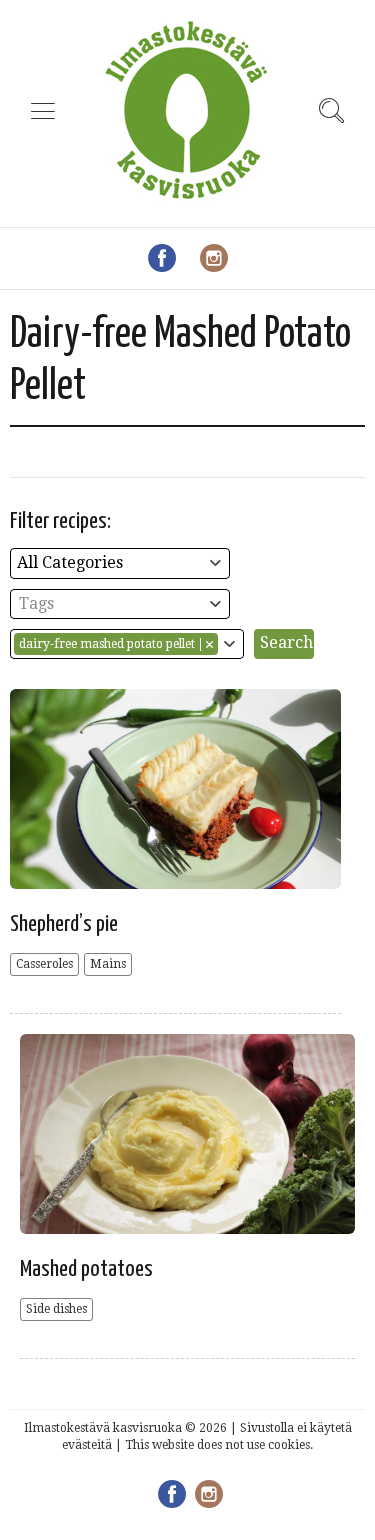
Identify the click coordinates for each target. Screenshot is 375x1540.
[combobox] (120, 563)
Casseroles (44, 964)
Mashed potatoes (86, 1269)
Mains (108, 964)
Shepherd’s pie (64, 924)
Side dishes (56, 1309)
